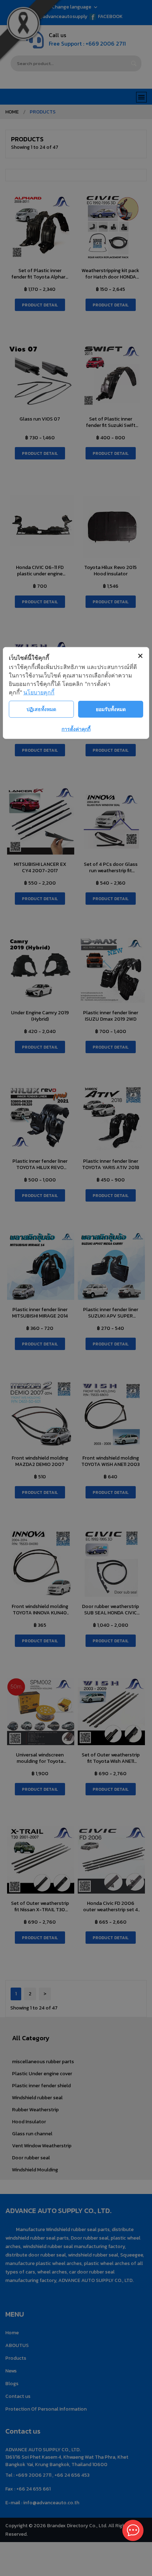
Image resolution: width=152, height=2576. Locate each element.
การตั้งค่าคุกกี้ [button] (76, 729)
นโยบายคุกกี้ (39, 692)
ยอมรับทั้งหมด (111, 709)
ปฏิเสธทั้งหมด (41, 709)
